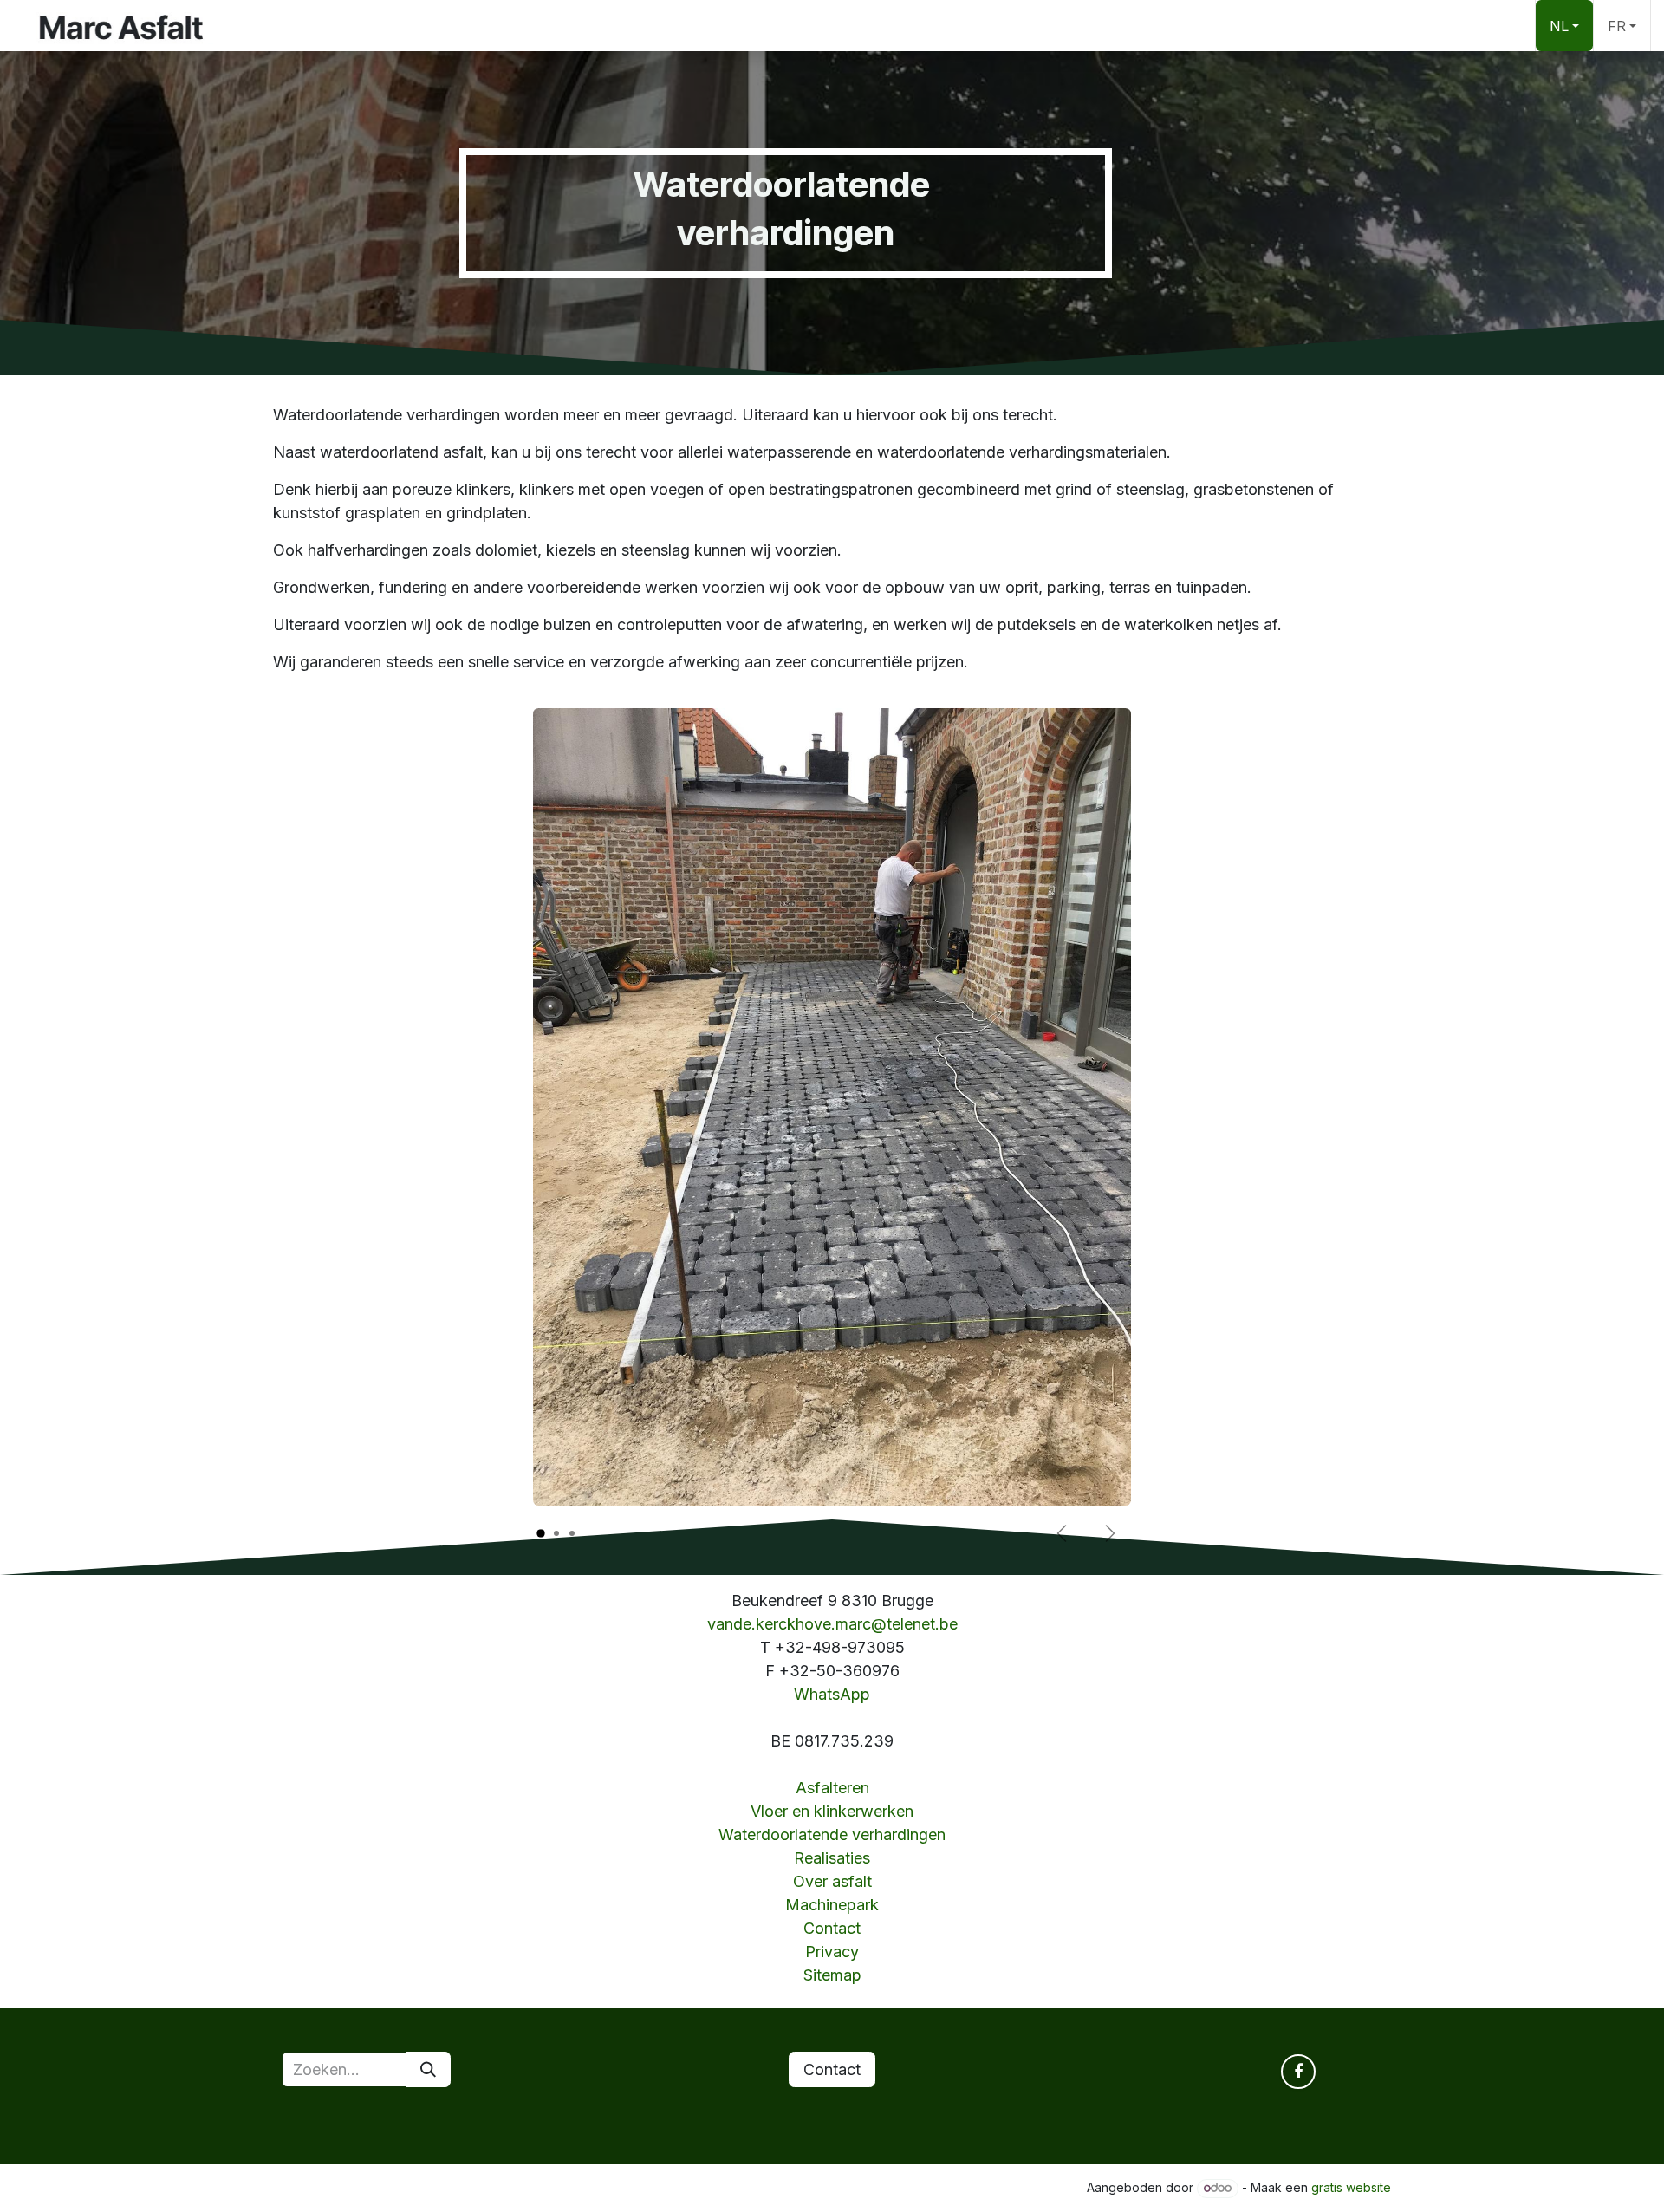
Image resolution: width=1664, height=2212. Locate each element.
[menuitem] (1564, 26)
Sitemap (832, 1975)
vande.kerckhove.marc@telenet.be (832, 1624)
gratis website (1351, 2187)
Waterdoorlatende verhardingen (832, 1835)
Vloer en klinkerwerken (832, 1811)
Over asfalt (832, 1881)
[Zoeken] (428, 2069)
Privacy (832, 1952)
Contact (832, 1928)
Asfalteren (832, 1788)
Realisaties (832, 1858)
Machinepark (832, 1905)
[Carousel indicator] (541, 1534)
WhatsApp (832, 1694)
